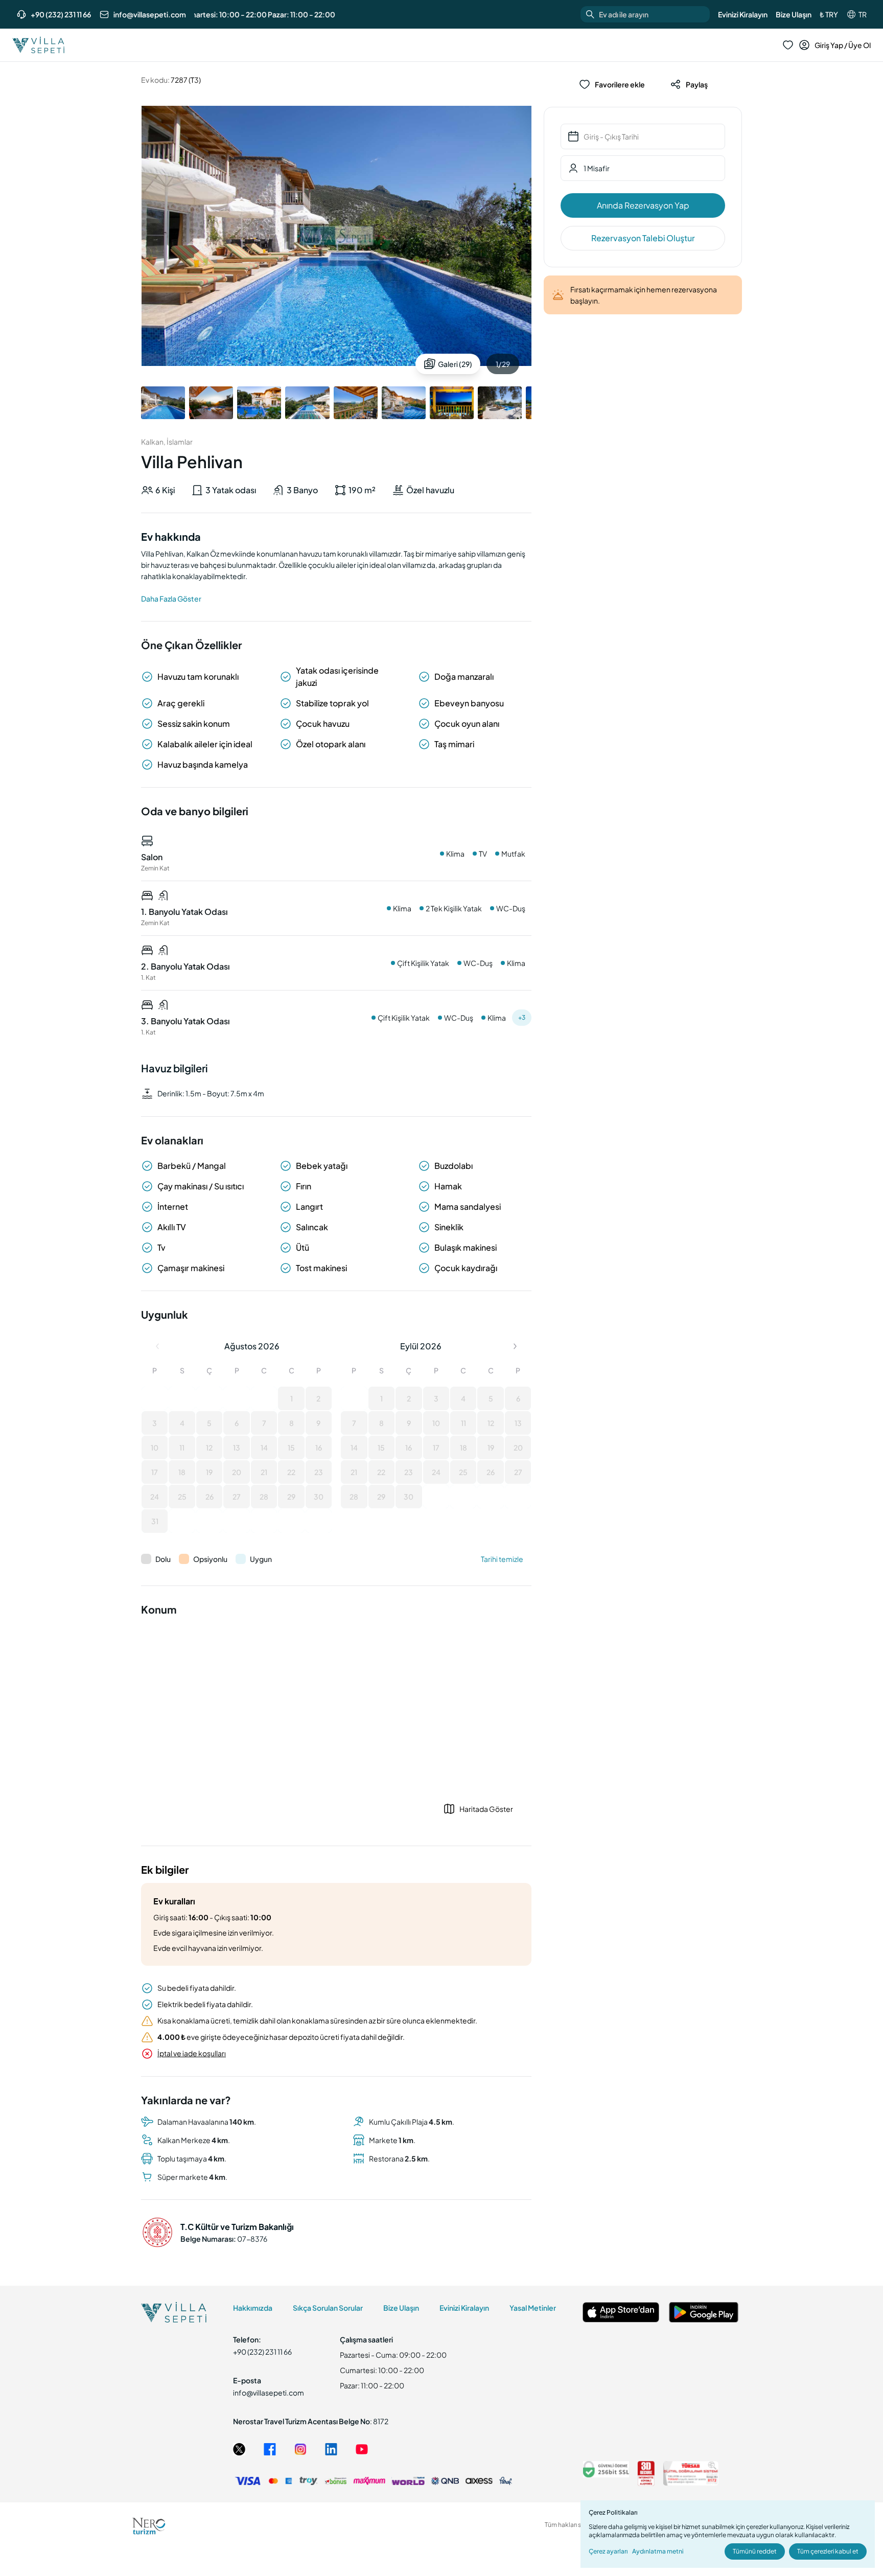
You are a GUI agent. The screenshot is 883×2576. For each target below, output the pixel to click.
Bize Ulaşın (794, 14)
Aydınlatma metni (658, 2551)
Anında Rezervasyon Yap (643, 205)
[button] (155, 1398)
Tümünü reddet (755, 2551)
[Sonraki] (515, 1346)
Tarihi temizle (502, 1559)
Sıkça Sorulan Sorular (328, 2308)
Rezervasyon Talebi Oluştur (643, 238)
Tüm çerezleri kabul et (828, 2551)
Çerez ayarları (608, 2551)
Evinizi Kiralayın (743, 14)
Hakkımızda (253, 2308)
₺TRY (829, 14)
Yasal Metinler (533, 2308)
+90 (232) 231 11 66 (61, 14)
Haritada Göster (486, 1809)
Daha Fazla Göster (171, 599)
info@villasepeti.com (150, 14)
